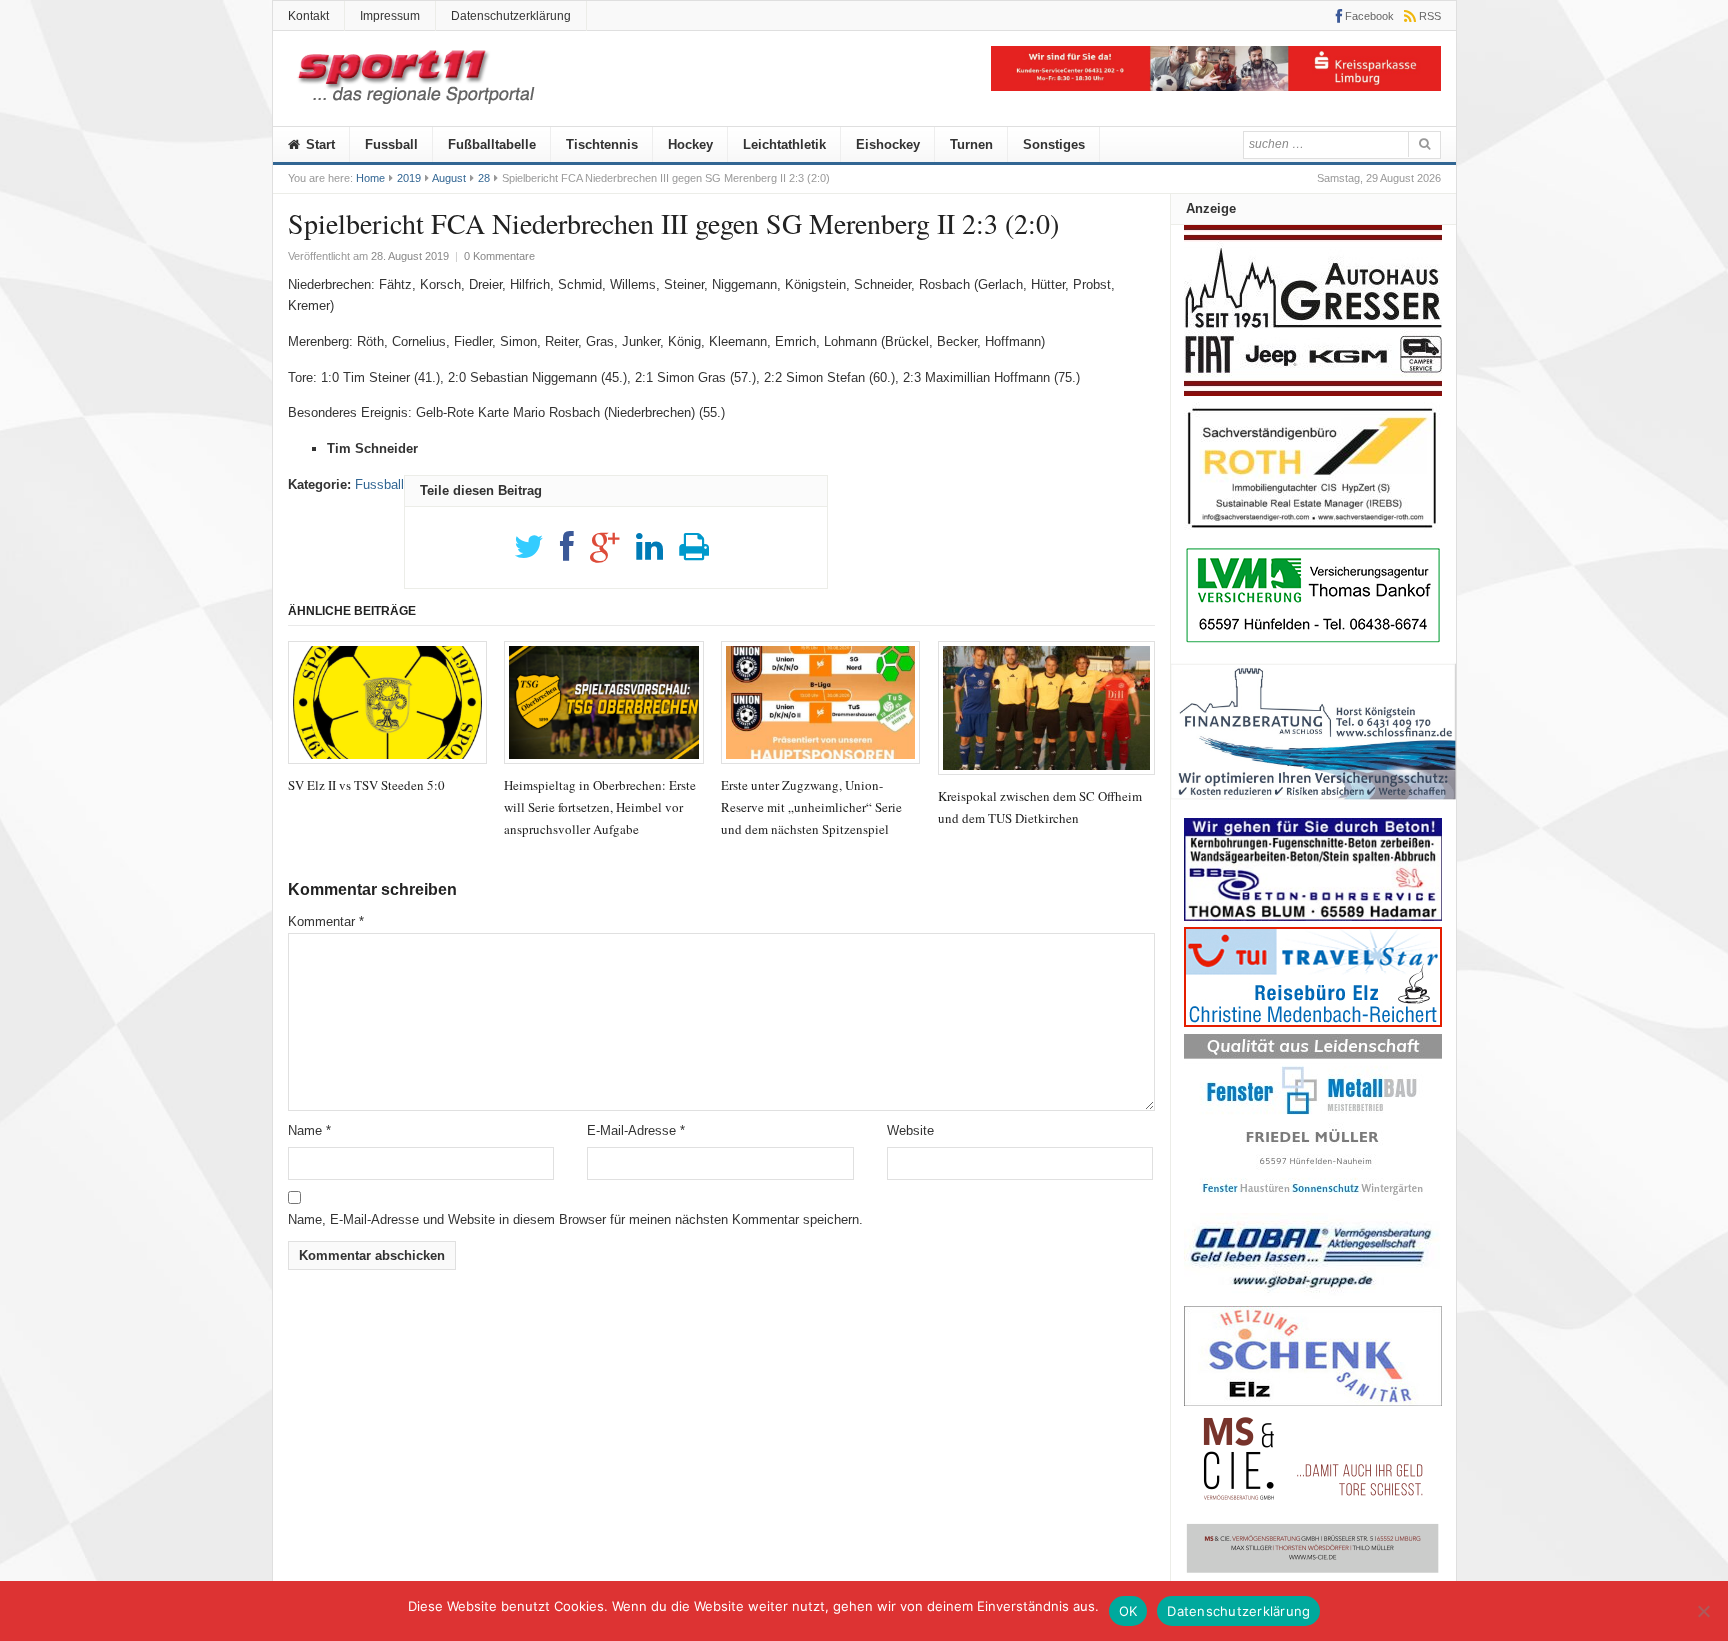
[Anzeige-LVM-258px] (1313, 640)
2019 (409, 178)
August (449, 178)
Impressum (390, 16)
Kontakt (308, 16)
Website (910, 1130)
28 (484, 178)
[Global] (1313, 1294)
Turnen (971, 144)
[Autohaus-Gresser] (1313, 391)
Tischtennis (602, 144)
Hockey (690, 144)
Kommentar (326, 921)
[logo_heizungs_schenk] (1313, 1401)
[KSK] (1216, 86)
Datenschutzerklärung (511, 16)
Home (370, 178)
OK (1128, 1611)
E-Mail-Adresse (636, 1130)
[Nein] (1703, 1611)
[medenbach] (1313, 1022)
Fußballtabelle (492, 144)
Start (318, 144)
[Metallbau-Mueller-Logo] (1313, 1201)
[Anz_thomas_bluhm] (1313, 916)
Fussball (391, 144)
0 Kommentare (499, 256)
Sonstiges (1054, 144)
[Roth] (1313, 533)
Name (309, 1130)
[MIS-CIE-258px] (1313, 1572)
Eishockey (888, 144)
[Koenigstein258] (1313, 806)
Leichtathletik (784, 144)
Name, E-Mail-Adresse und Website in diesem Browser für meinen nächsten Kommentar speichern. (575, 1219)
